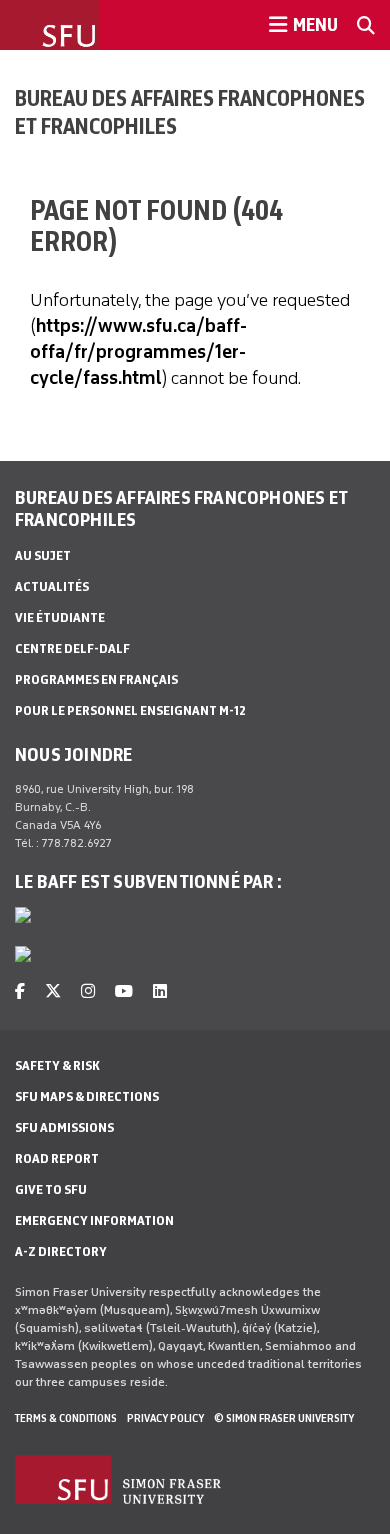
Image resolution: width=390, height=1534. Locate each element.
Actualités (52, 586)
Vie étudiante (60, 617)
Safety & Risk (57, 1065)
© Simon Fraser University (284, 1418)
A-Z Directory (61, 1251)
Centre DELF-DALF (72, 648)
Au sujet (43, 555)
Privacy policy (165, 1418)
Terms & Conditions (66, 1418)
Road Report (57, 1158)
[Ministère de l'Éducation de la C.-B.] (23, 958)
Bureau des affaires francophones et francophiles (190, 112)
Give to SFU (51, 1189)
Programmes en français (96, 679)
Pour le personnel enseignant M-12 (130, 710)
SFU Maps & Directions (87, 1096)
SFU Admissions (64, 1127)
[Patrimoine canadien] (23, 919)
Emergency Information (94, 1220)
